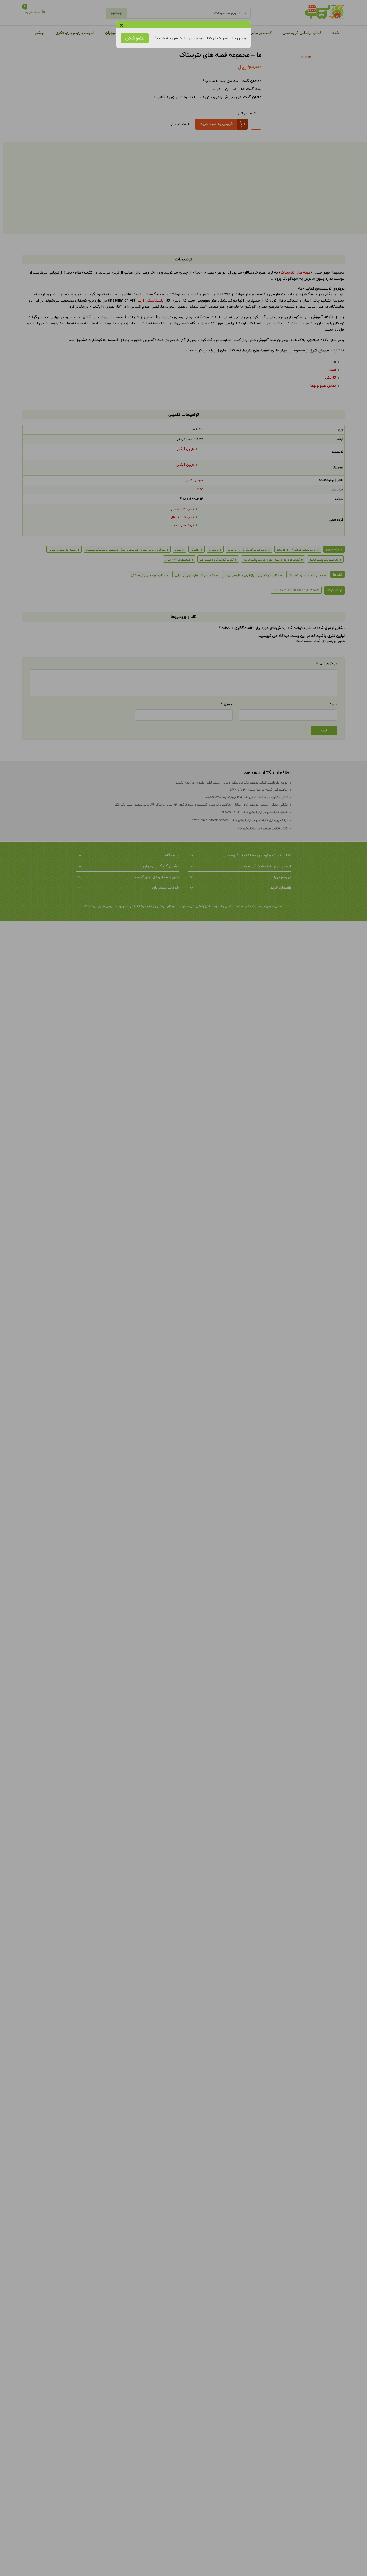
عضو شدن (135, 38)
